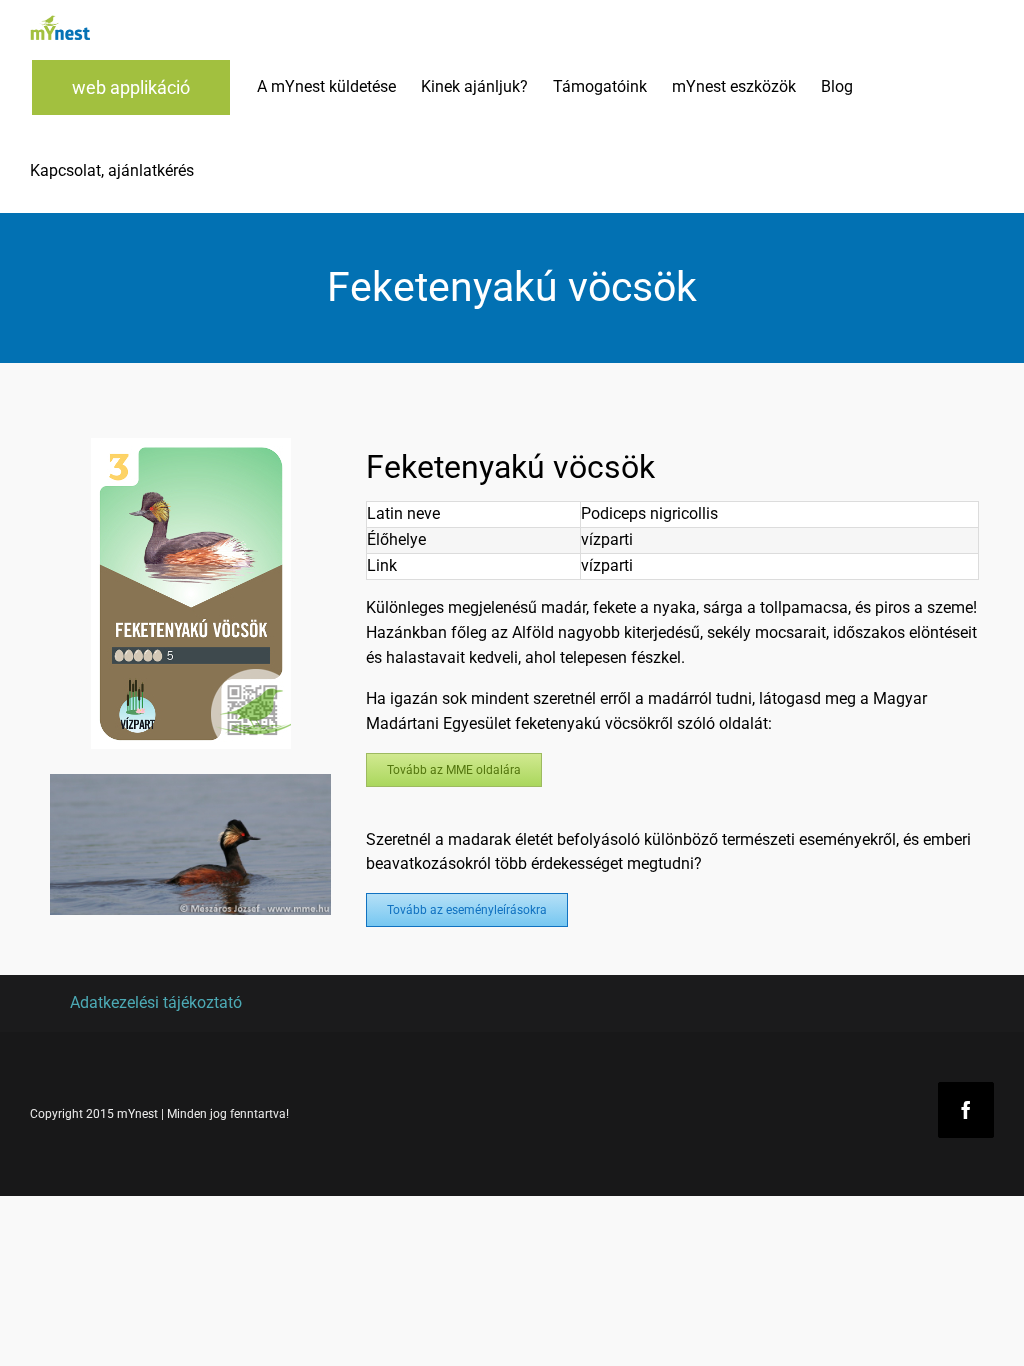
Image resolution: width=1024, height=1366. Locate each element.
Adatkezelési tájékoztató (156, 1002)
